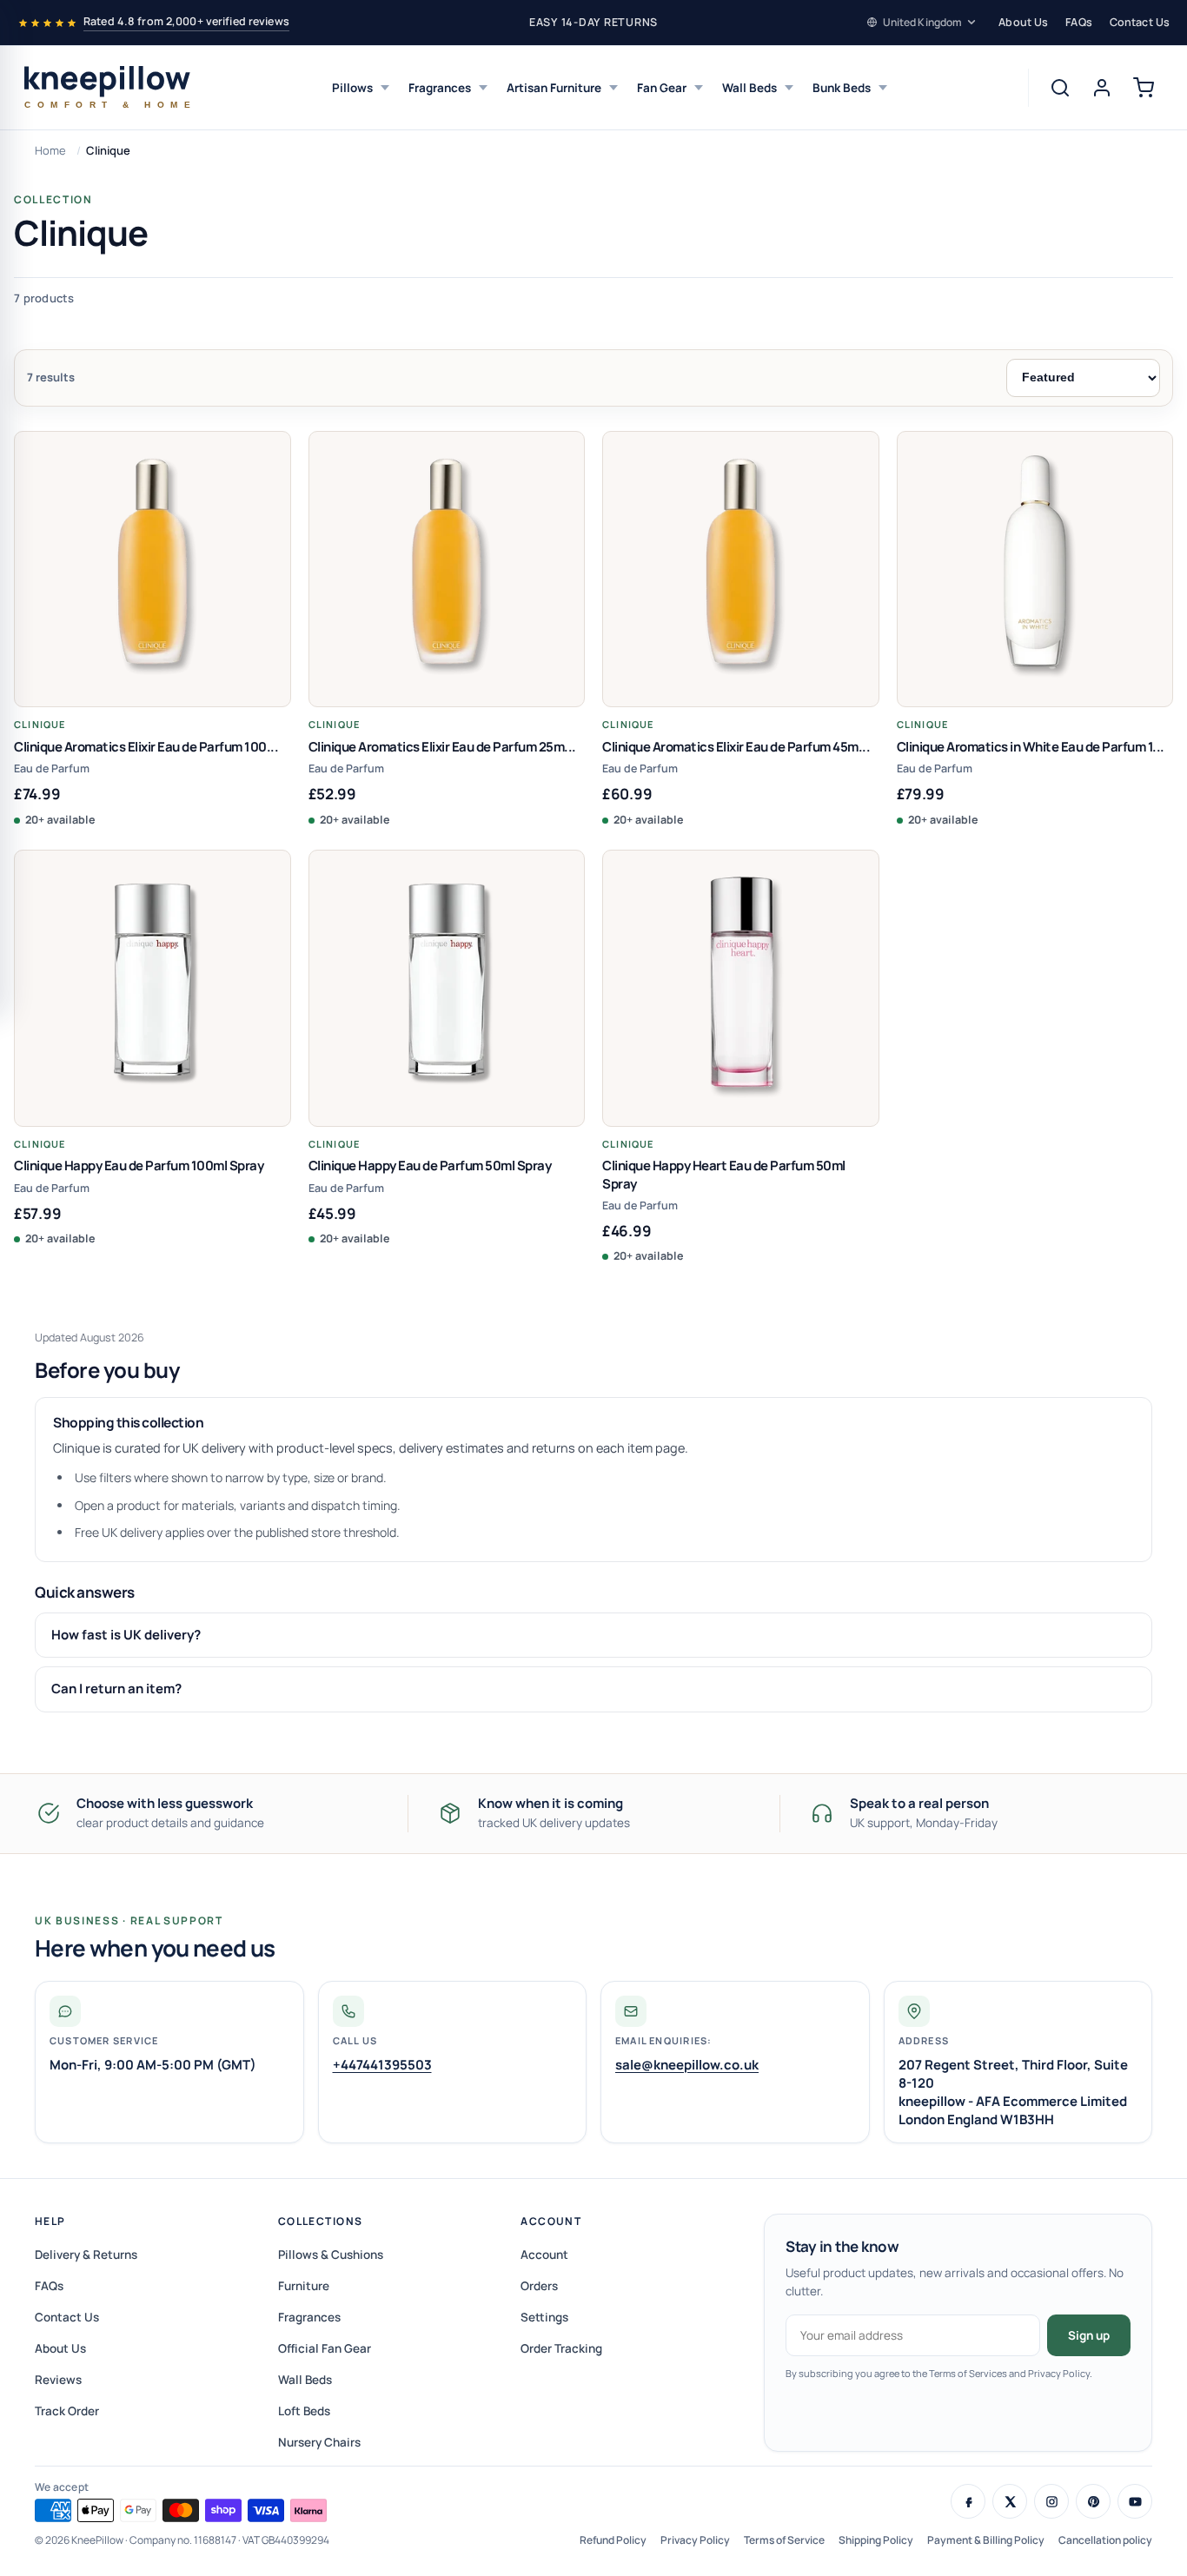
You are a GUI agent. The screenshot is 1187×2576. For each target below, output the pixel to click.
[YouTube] (1135, 2501)
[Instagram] (1051, 2501)
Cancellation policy (1105, 2540)
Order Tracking (561, 2348)
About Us (1023, 22)
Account (551, 2221)
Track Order (67, 2411)
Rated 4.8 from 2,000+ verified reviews (186, 21)
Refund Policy (613, 2540)
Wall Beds (749, 88)
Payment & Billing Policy (986, 2540)
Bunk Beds (842, 88)
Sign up (1089, 2335)
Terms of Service (784, 2540)
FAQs (1079, 22)
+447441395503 (382, 2065)
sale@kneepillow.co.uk (687, 2065)
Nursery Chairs (319, 2442)
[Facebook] (968, 2501)
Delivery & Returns (86, 2255)
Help (50, 2221)
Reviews (58, 2380)
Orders (539, 2286)
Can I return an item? (116, 1689)
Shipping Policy (876, 2540)
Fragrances (440, 88)
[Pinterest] (1093, 2501)
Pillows (352, 88)
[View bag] (1144, 88)
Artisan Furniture (554, 88)
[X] (1010, 2501)
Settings (544, 2317)
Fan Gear (662, 88)
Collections (321, 2221)
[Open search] (1060, 88)
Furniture (304, 2286)
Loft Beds (304, 2411)
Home (50, 150)
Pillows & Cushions (331, 2255)
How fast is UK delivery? (126, 1635)
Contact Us (1140, 22)
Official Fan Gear (325, 2348)
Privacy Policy (695, 2540)
